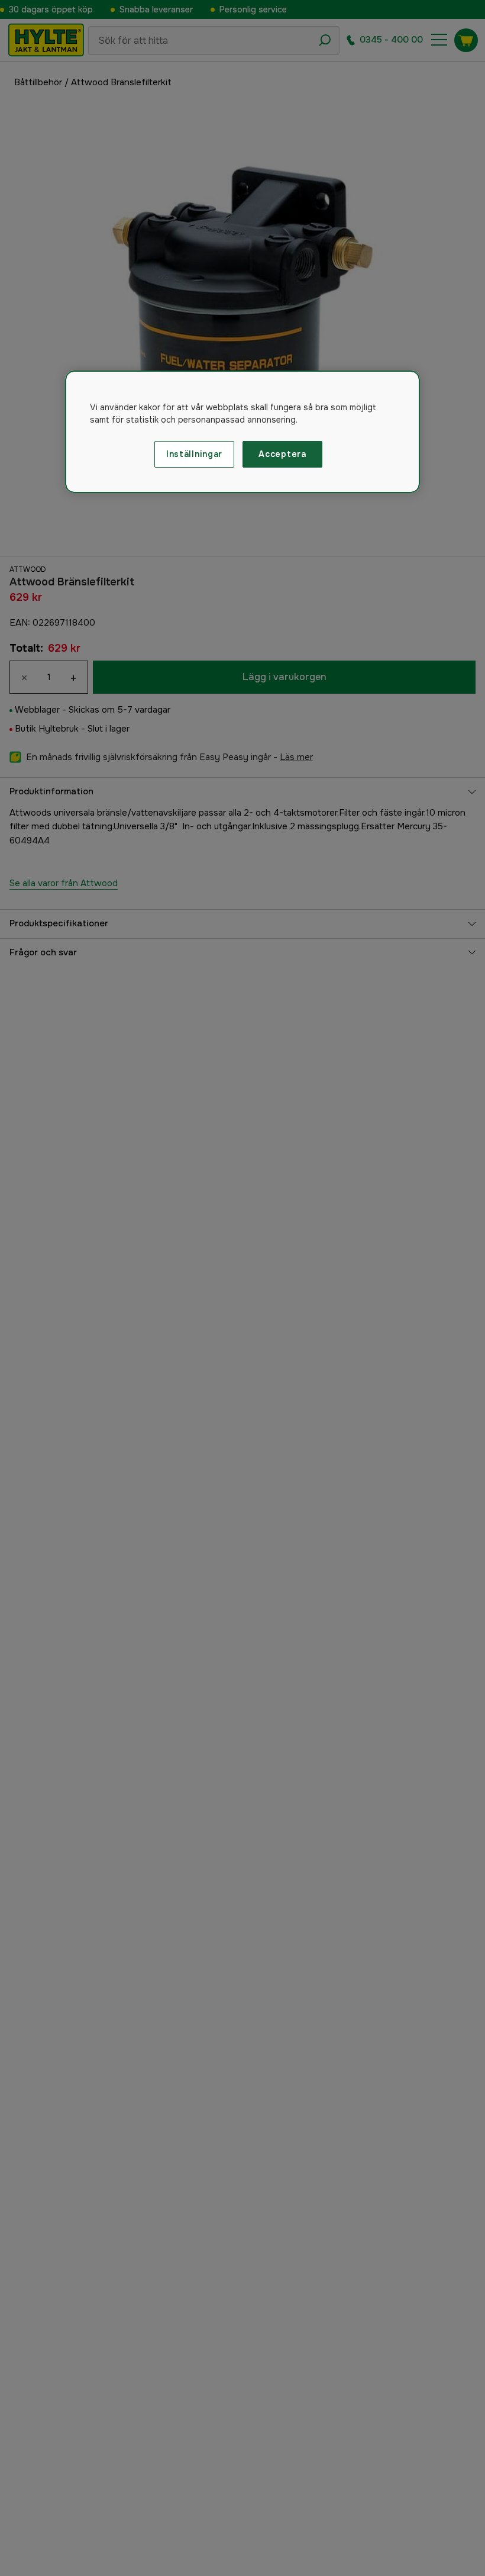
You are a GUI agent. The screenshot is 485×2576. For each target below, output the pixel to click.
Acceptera (282, 454)
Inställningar (194, 454)
